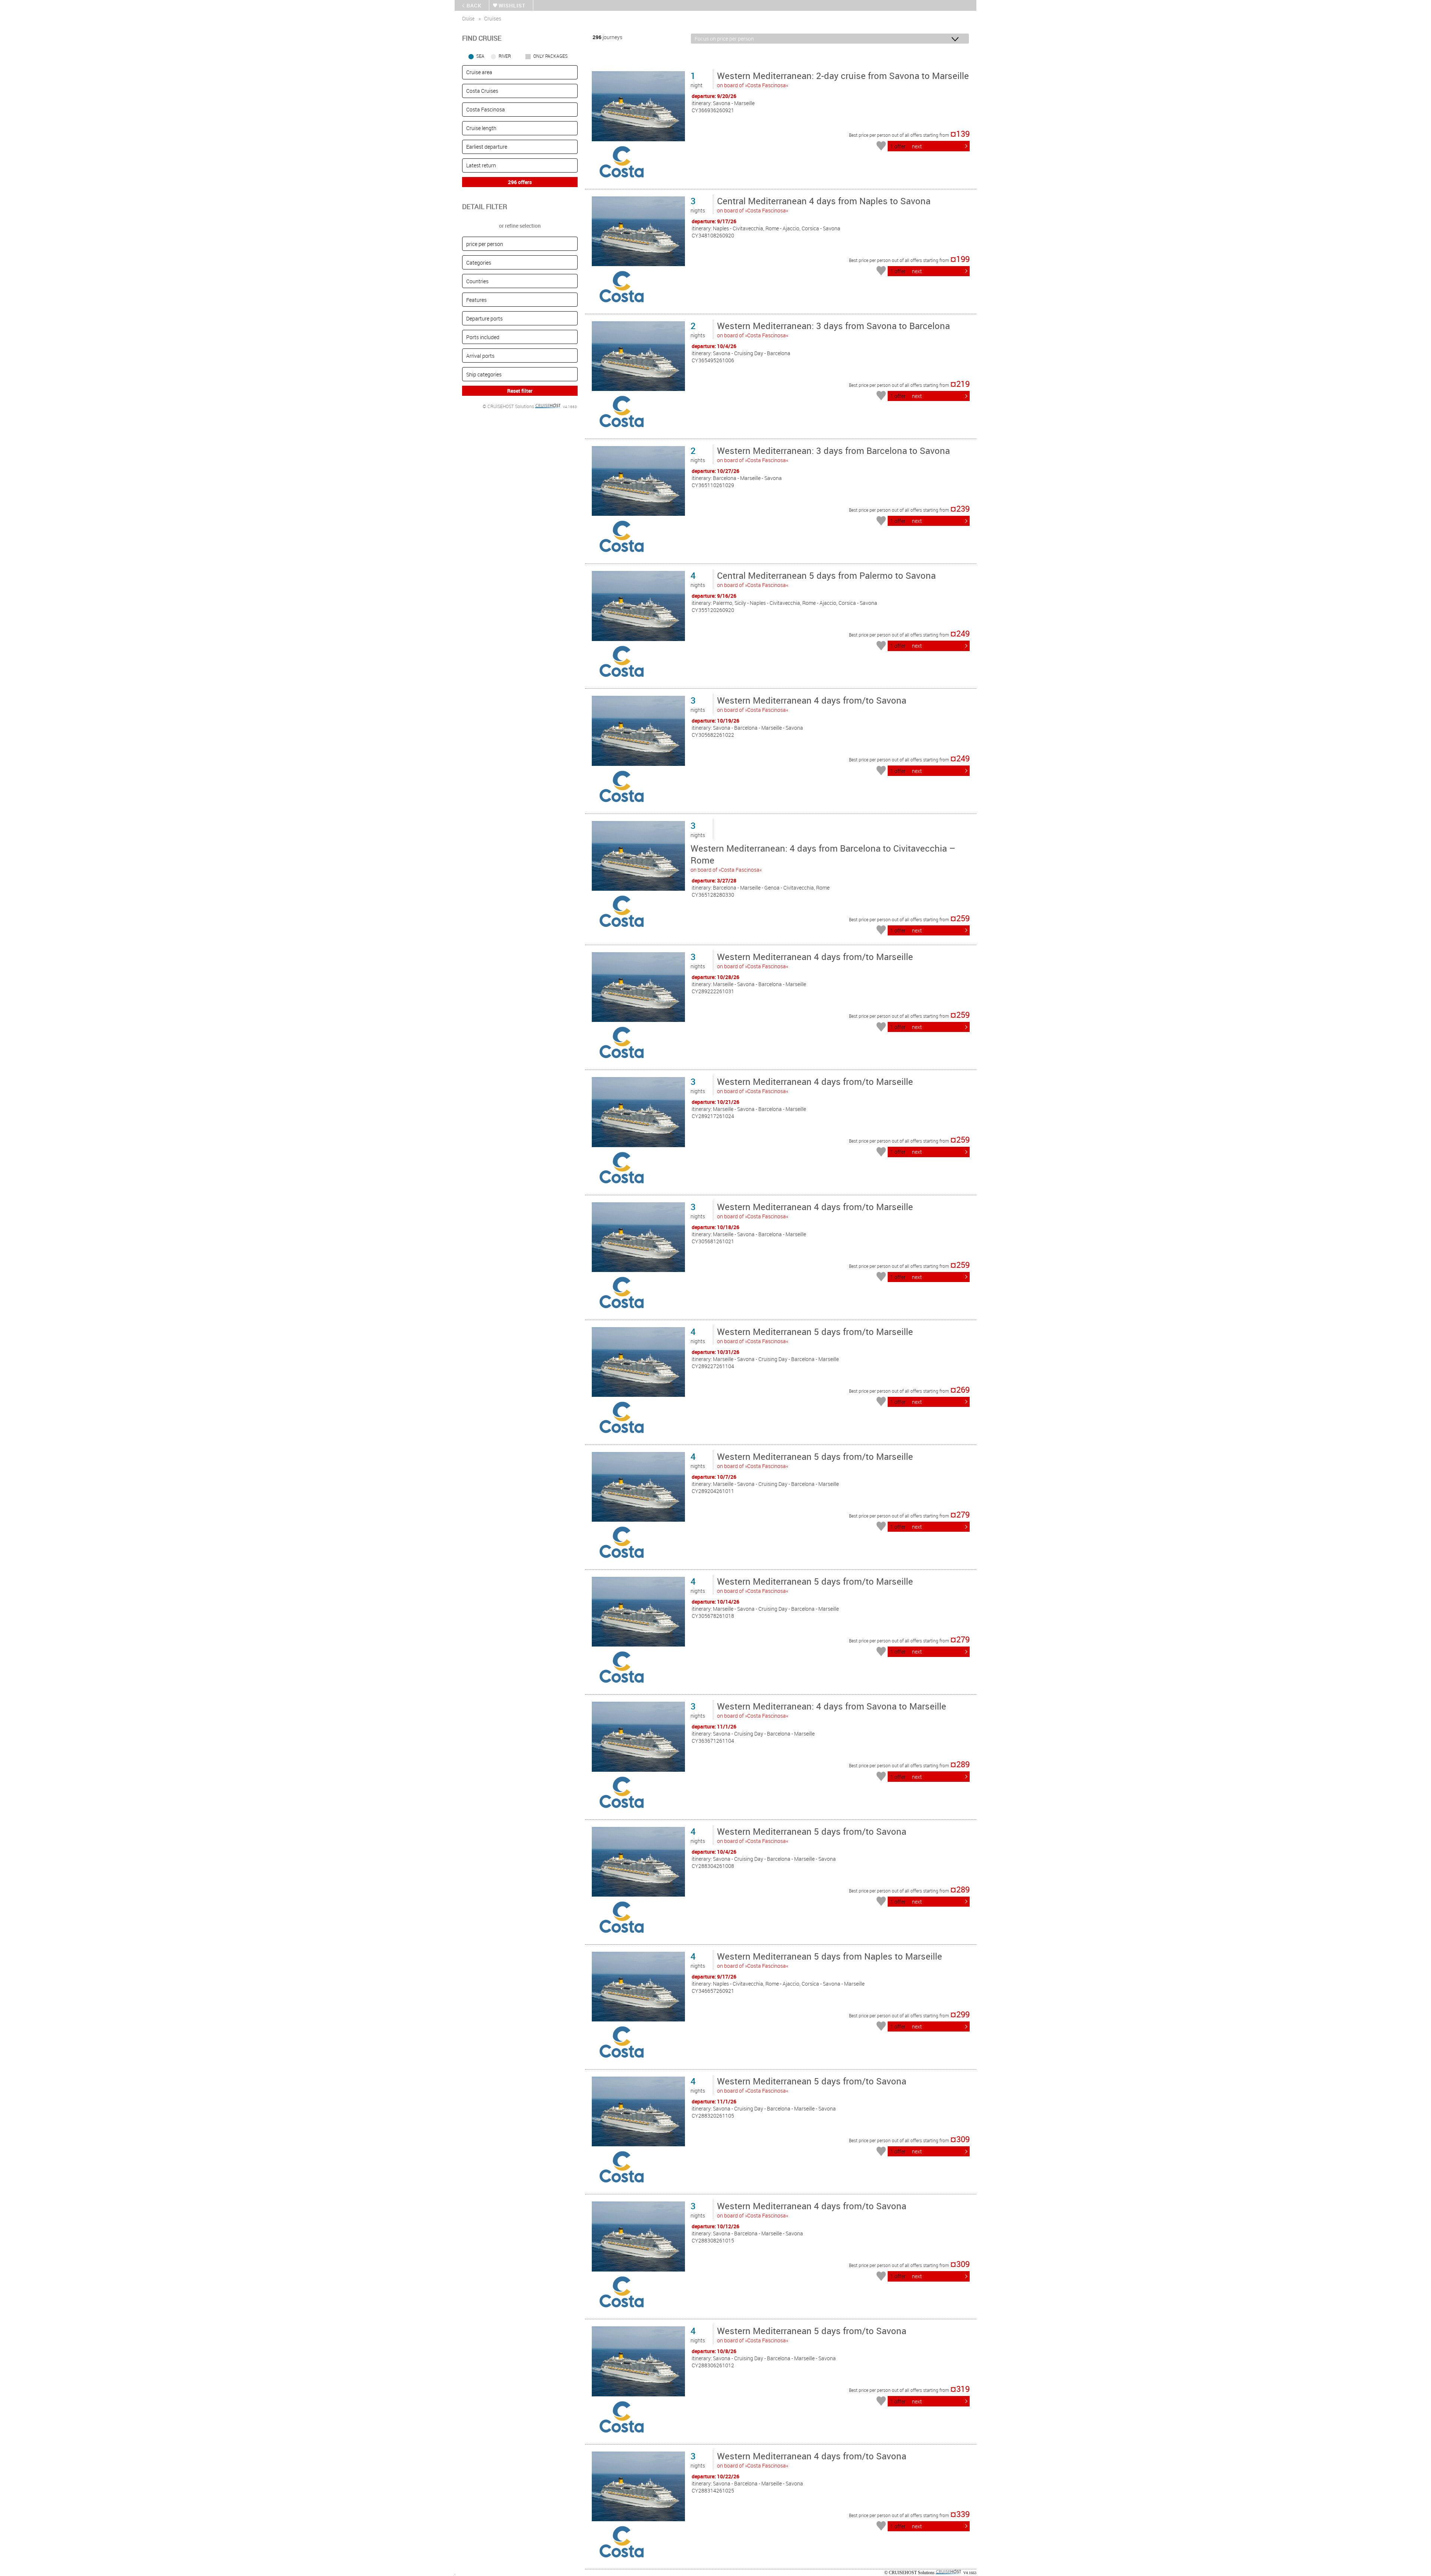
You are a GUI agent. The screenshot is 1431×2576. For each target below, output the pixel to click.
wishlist (512, 5)
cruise (468, 18)
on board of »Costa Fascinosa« (843, 79)
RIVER (505, 56)
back (474, 5)
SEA (480, 56)
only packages (550, 56)
